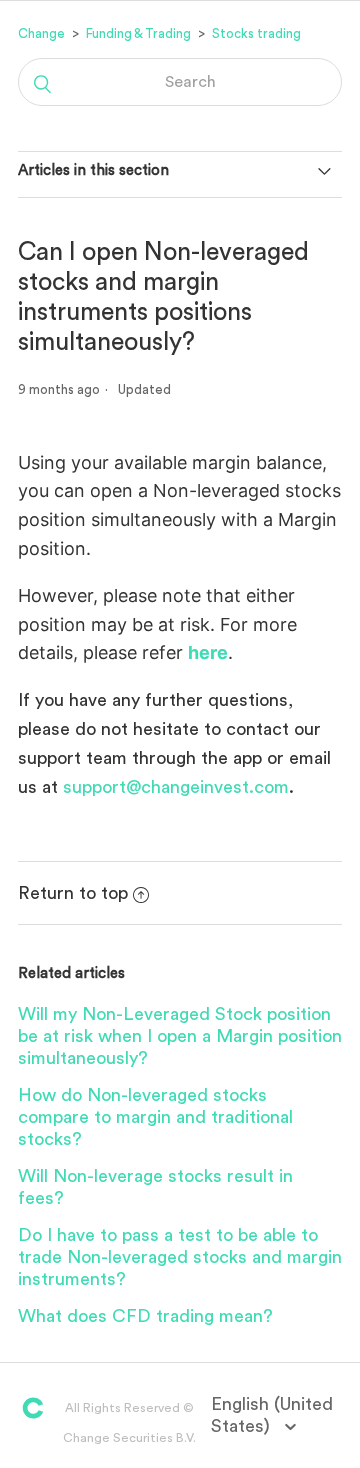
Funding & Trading (138, 33)
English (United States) (272, 1415)
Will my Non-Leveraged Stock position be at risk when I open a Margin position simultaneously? (180, 1036)
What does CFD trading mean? (145, 1316)
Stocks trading (256, 33)
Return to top (73, 893)
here (208, 652)
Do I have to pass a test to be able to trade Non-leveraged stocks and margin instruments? (180, 1257)
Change (41, 33)
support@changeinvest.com (176, 787)
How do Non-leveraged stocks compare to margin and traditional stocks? (155, 1117)
